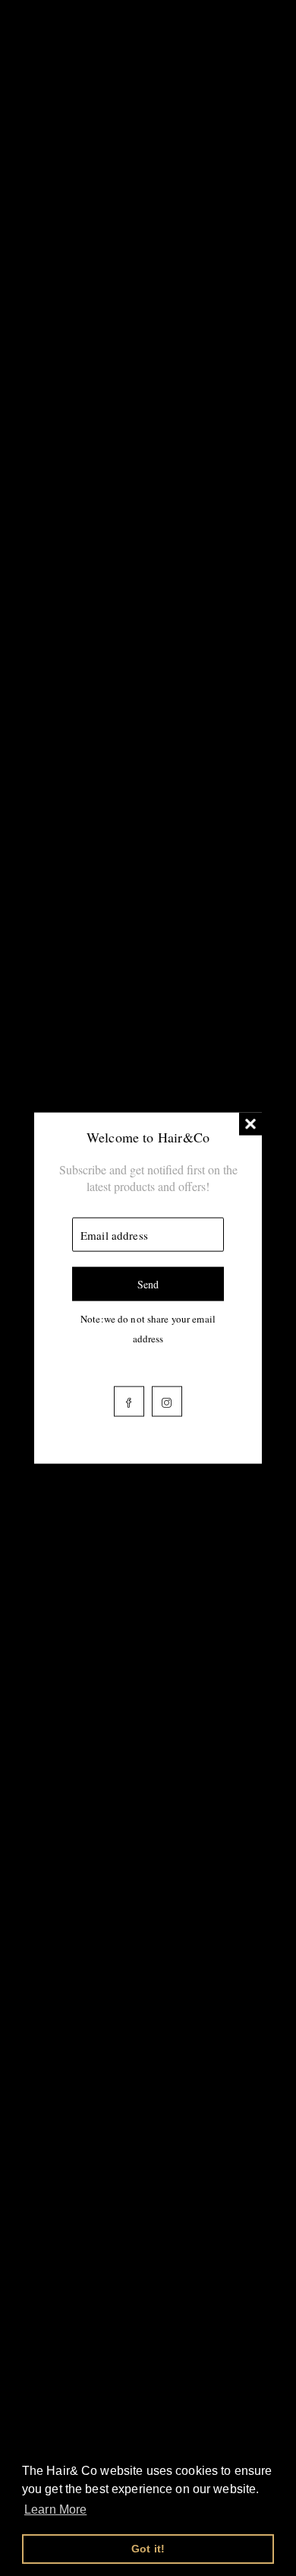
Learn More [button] (55, 2509)
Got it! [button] (148, 2549)
